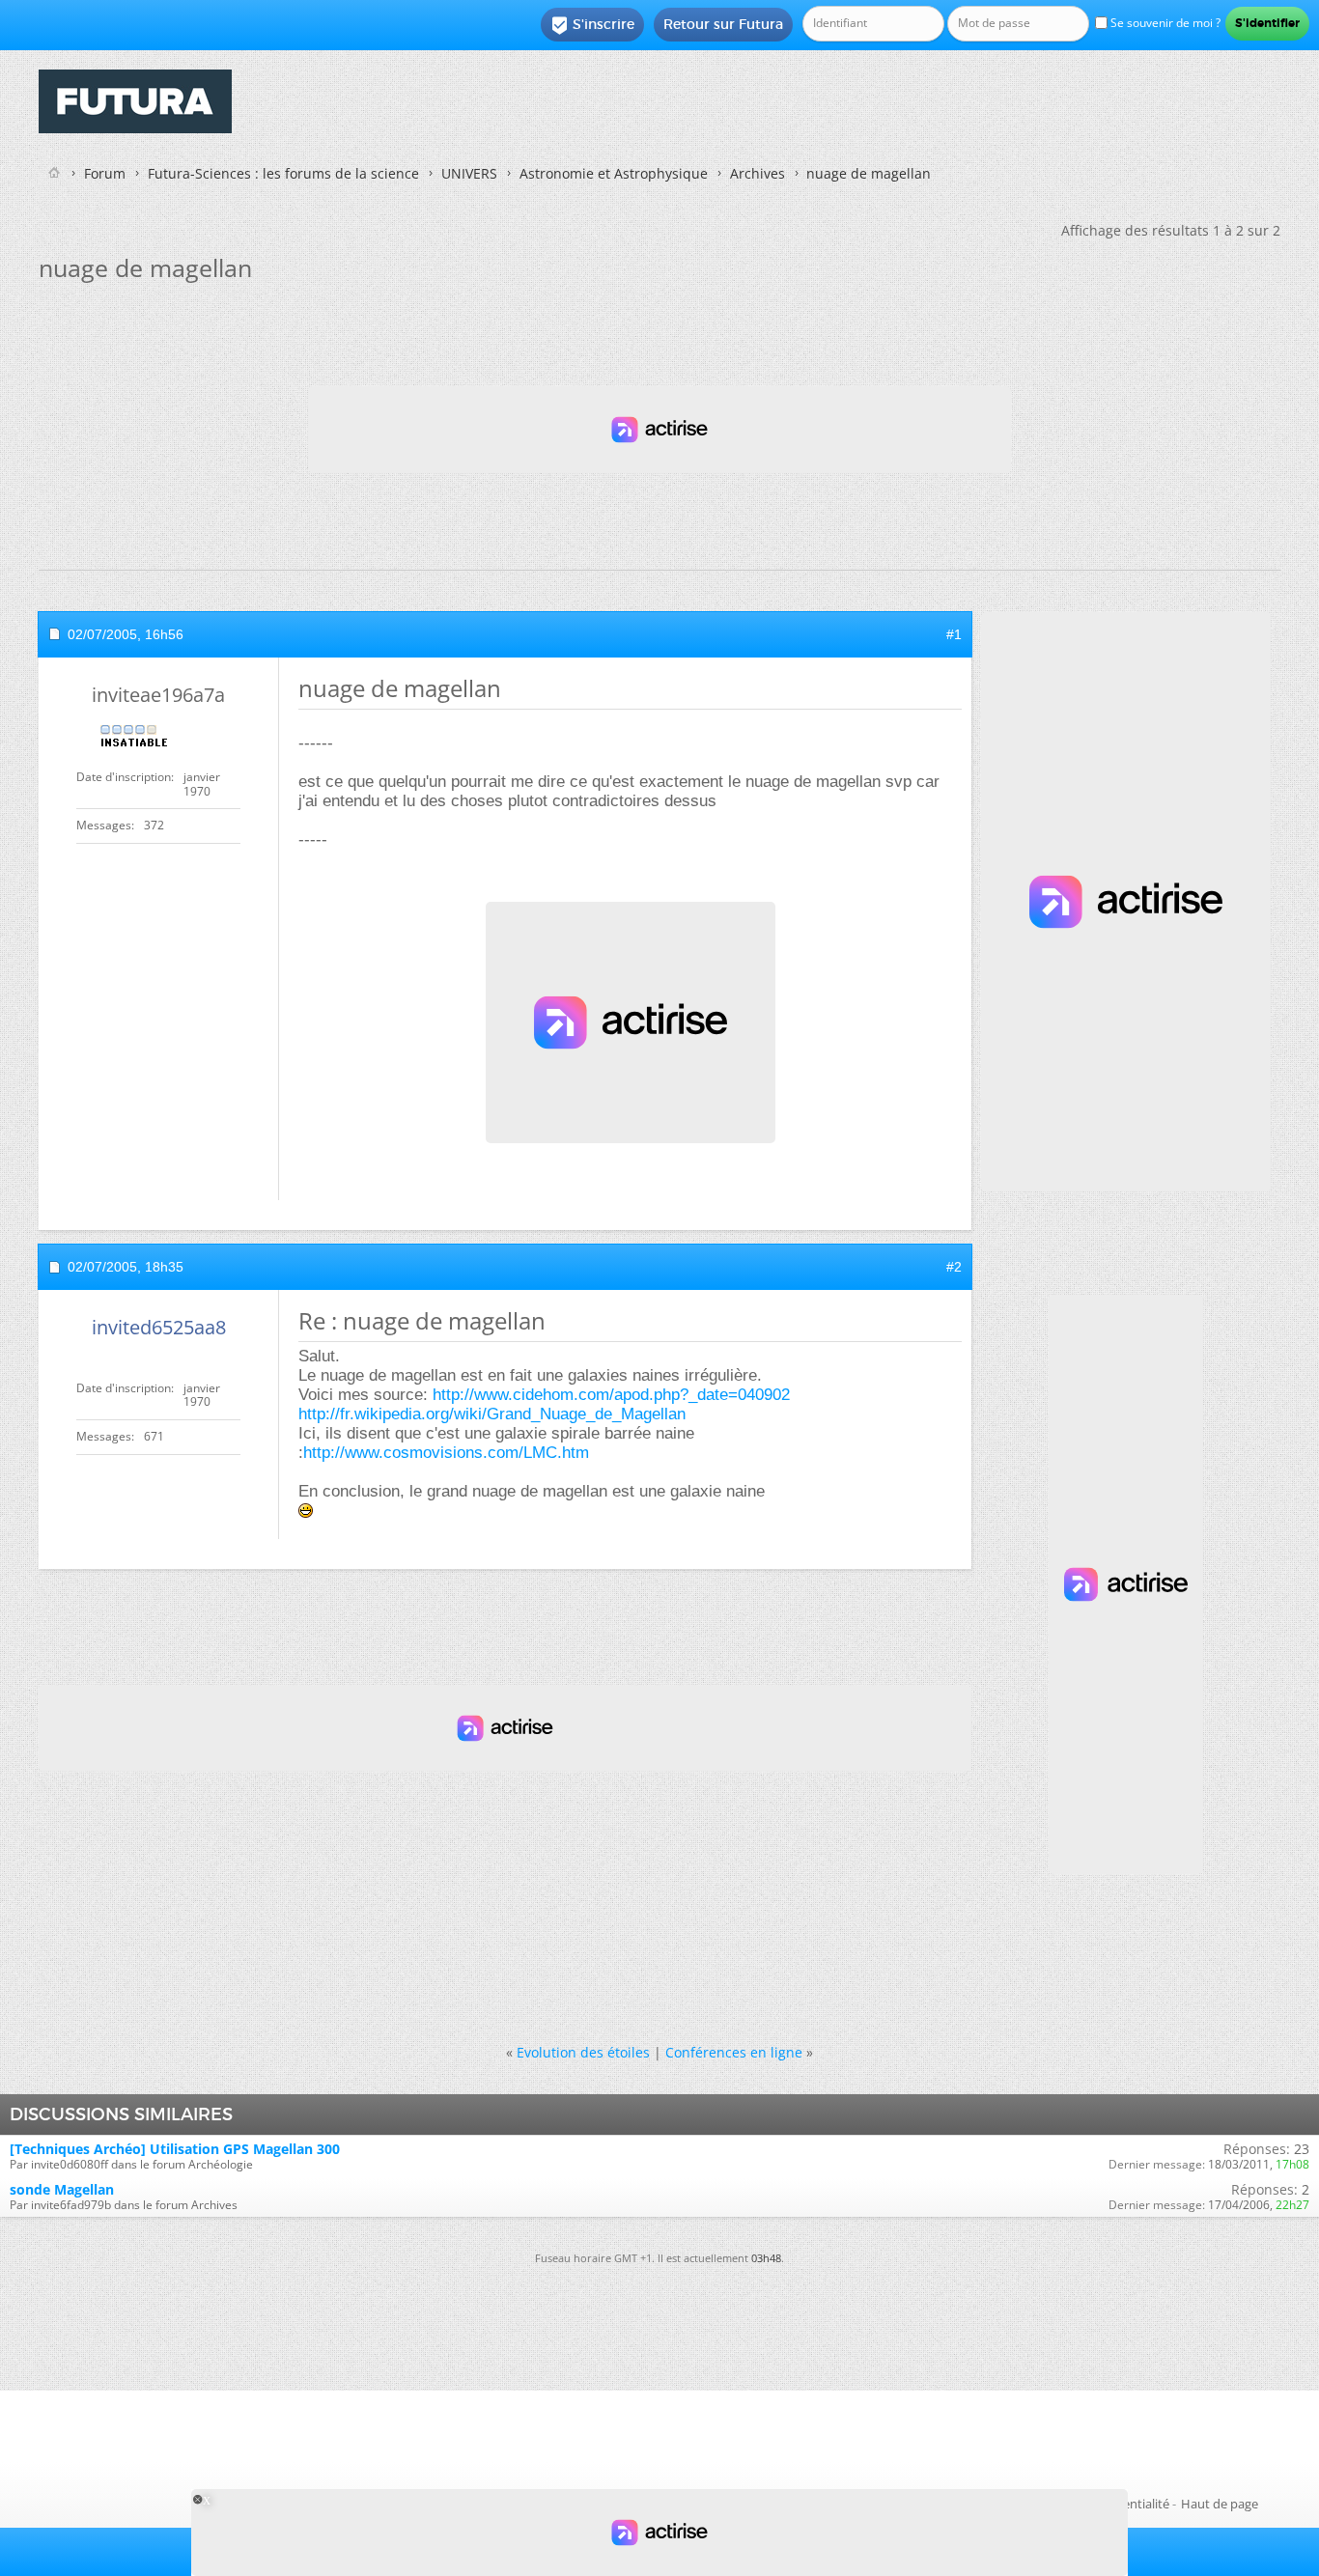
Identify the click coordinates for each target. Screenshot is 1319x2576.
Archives (758, 173)
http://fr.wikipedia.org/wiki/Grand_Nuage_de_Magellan (492, 1414)
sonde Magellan (62, 2189)
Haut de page (1220, 2504)
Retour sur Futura (723, 24)
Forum (105, 173)
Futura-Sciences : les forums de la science (283, 173)
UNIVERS (469, 173)
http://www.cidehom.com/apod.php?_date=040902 (611, 1395)
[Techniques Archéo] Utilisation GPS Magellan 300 (175, 2149)
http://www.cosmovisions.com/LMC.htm (446, 1453)
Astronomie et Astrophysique (614, 173)
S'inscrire (592, 25)
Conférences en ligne (734, 2052)
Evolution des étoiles (583, 2052)
